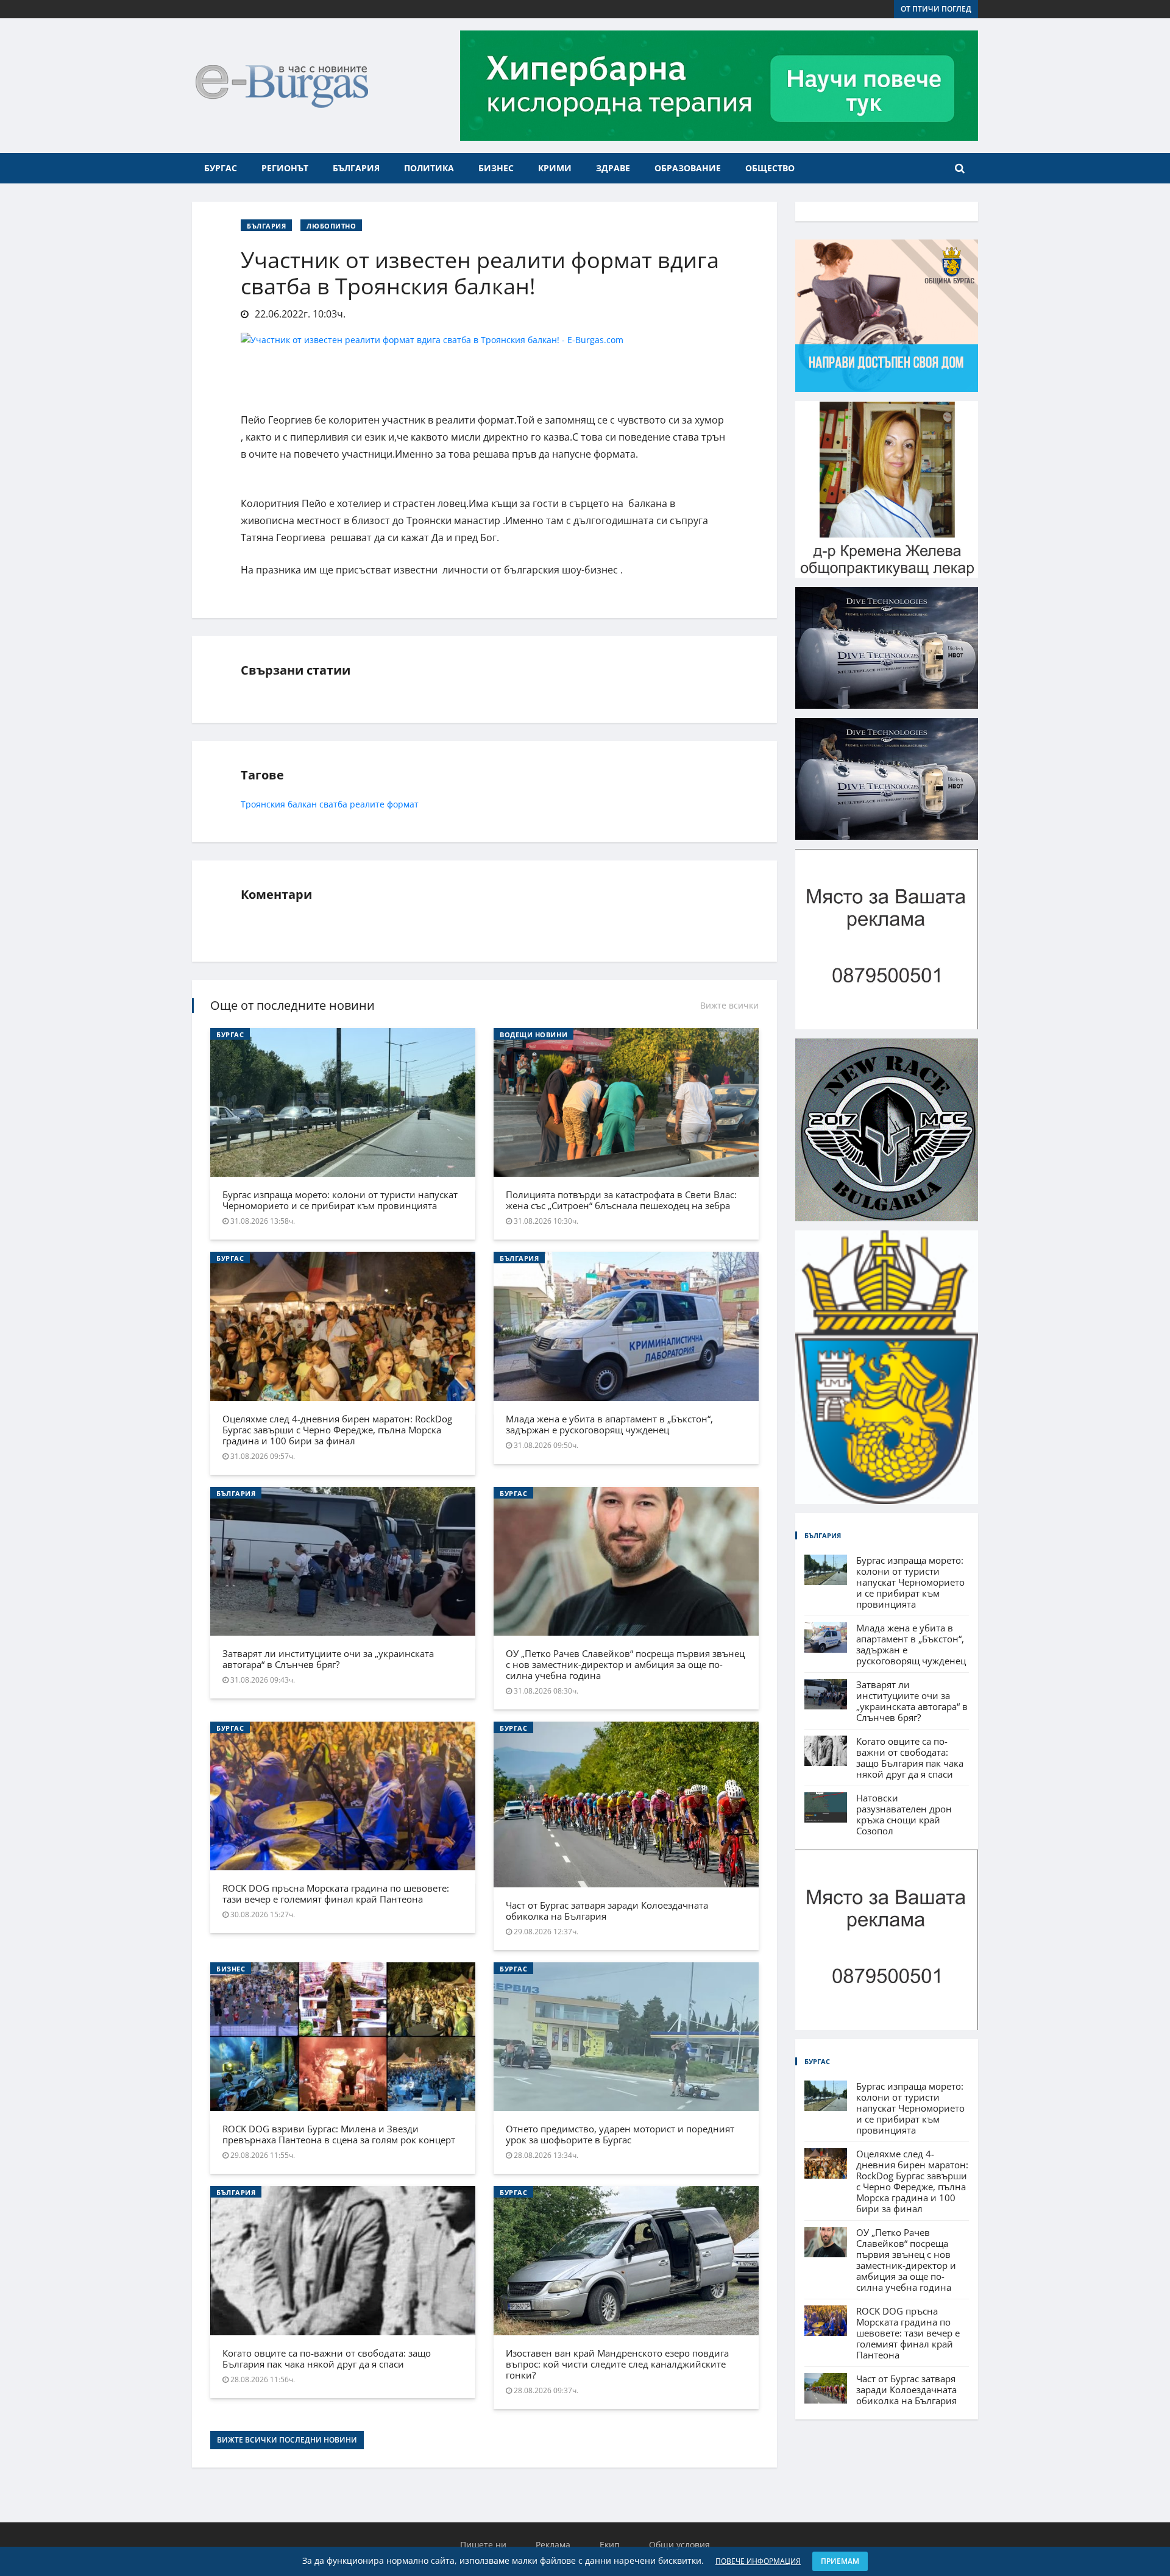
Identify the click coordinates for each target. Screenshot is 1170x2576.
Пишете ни (483, 2545)
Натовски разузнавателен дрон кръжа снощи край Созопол (904, 1814)
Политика (429, 168)
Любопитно (331, 226)
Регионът (285, 168)
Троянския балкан (279, 804)
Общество (770, 168)
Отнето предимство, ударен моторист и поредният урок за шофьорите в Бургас (620, 2134)
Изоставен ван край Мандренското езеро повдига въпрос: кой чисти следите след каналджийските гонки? (617, 2364)
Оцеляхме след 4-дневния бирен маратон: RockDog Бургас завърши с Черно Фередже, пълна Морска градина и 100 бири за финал (337, 1430)
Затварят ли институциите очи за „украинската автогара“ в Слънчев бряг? (328, 1659)
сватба (335, 804)
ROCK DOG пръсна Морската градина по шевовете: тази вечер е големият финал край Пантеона (336, 1893)
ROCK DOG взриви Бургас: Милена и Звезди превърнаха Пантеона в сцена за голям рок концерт (339, 2134)
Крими (555, 168)
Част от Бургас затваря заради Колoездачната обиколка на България (607, 1911)
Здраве (613, 168)
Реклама (553, 2545)
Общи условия (679, 2545)
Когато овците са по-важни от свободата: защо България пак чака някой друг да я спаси (327, 2358)
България (356, 168)
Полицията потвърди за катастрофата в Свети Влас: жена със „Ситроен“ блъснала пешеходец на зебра (621, 1200)
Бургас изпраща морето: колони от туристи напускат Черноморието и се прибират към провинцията (340, 1200)
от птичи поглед (936, 9)
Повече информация (758, 2561)
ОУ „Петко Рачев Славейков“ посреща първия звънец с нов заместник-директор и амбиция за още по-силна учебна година (625, 1664)
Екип (610, 2545)
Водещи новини (534, 1034)
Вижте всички (729, 1005)
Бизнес (496, 168)
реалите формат (384, 804)
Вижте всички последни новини (287, 2440)
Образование (688, 168)
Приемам (840, 2561)
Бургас (221, 168)
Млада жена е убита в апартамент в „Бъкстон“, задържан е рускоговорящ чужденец (609, 1424)
